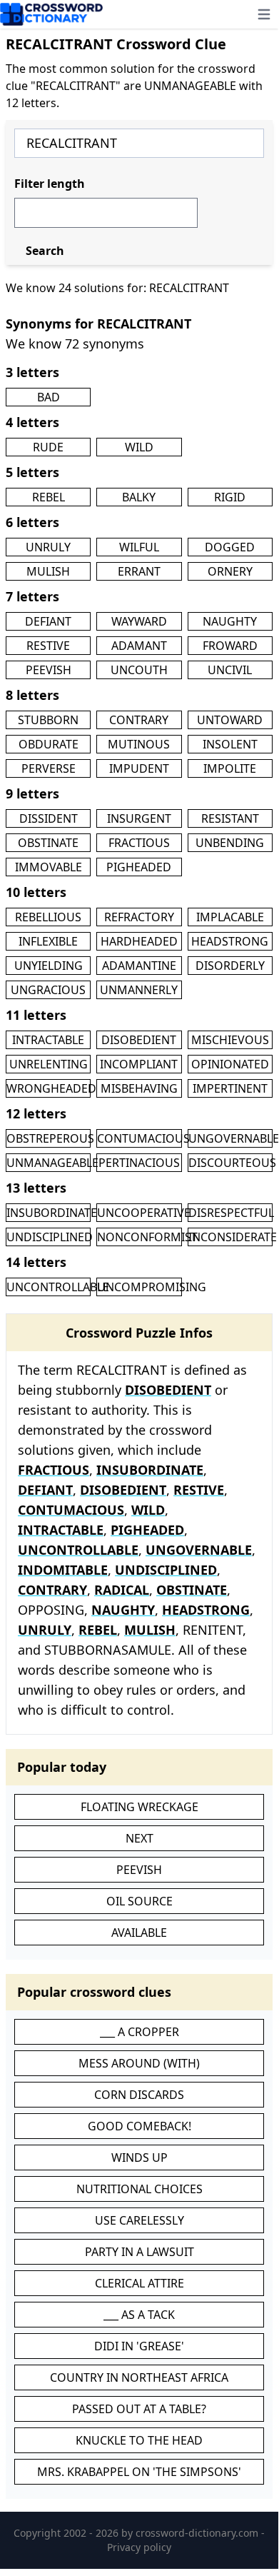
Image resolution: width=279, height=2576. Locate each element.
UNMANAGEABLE (52, 1163)
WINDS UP (139, 2157)
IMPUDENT (139, 768)
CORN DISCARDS (139, 2095)
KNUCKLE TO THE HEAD (139, 2440)
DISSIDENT (49, 818)
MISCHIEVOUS (230, 1040)
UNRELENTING (49, 1064)
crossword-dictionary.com (198, 2533)
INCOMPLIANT (139, 1064)
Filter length (50, 184)
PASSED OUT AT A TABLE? (139, 2409)
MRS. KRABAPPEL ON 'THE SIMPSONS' (139, 2472)
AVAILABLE (139, 1933)
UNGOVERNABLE (234, 1138)
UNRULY (48, 547)
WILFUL (139, 547)
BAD (49, 397)
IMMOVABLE (49, 867)
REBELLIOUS (48, 917)
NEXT (139, 1838)
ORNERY (230, 571)
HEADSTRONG (230, 941)
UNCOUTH (139, 670)
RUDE (48, 447)
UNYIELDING (49, 966)
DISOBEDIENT (139, 1040)
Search (45, 251)
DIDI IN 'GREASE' (139, 2346)
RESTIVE (48, 646)
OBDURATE (49, 744)
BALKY (139, 497)
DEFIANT (48, 621)
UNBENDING (230, 843)
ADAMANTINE (139, 966)
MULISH (48, 571)
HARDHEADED (139, 941)
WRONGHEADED (51, 1088)
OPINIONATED (230, 1064)
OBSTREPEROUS (50, 1138)
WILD (139, 447)
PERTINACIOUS (139, 1163)
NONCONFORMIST (147, 1237)
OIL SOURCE (139, 1901)
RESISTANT (230, 818)
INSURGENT (139, 818)
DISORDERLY (230, 966)
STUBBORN (48, 720)
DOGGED (230, 547)
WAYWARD (139, 621)
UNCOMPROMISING (152, 1287)
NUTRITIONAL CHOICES (139, 2189)
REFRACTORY (139, 917)
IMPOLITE (230, 768)
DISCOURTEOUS (232, 1163)
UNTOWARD (230, 720)
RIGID (230, 497)
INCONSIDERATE (233, 1237)
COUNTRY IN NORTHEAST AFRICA (139, 2377)
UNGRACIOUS (48, 990)
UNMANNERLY (139, 990)
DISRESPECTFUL (231, 1213)
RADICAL (122, 1590)
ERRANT (139, 571)
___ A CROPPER (139, 2032)
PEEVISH (49, 670)
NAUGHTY (230, 621)
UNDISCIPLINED (50, 1237)
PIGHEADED (139, 867)
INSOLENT (230, 744)
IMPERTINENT (230, 1088)
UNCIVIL (230, 670)
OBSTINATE (48, 843)
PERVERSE (49, 768)
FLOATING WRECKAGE (139, 1807)
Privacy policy (139, 2547)
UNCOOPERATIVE (144, 1213)
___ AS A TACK (139, 2315)
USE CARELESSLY (139, 2220)
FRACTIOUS (139, 843)
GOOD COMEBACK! (139, 2126)
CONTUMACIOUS (143, 1138)
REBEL (49, 497)
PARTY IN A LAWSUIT (139, 2252)
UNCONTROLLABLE (58, 1287)
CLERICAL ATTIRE (139, 2283)
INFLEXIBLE (48, 941)
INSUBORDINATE (52, 1213)
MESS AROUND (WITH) (139, 2063)
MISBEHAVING (139, 1088)
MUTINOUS (139, 744)
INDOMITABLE (63, 1570)
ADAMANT (139, 646)
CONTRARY (139, 720)
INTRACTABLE (48, 1040)
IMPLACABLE (230, 917)
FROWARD (230, 646)
